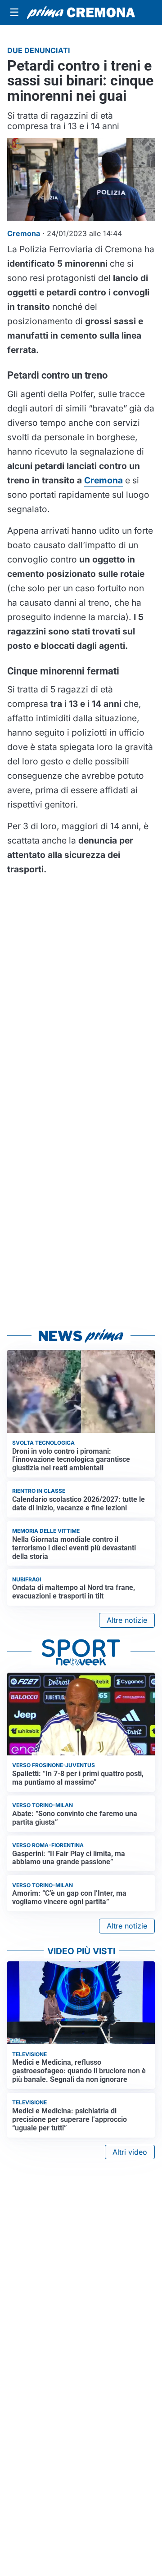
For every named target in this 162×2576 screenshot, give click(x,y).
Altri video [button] (130, 2152)
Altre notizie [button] (127, 1620)
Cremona (103, 480)
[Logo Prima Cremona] (81, 13)
